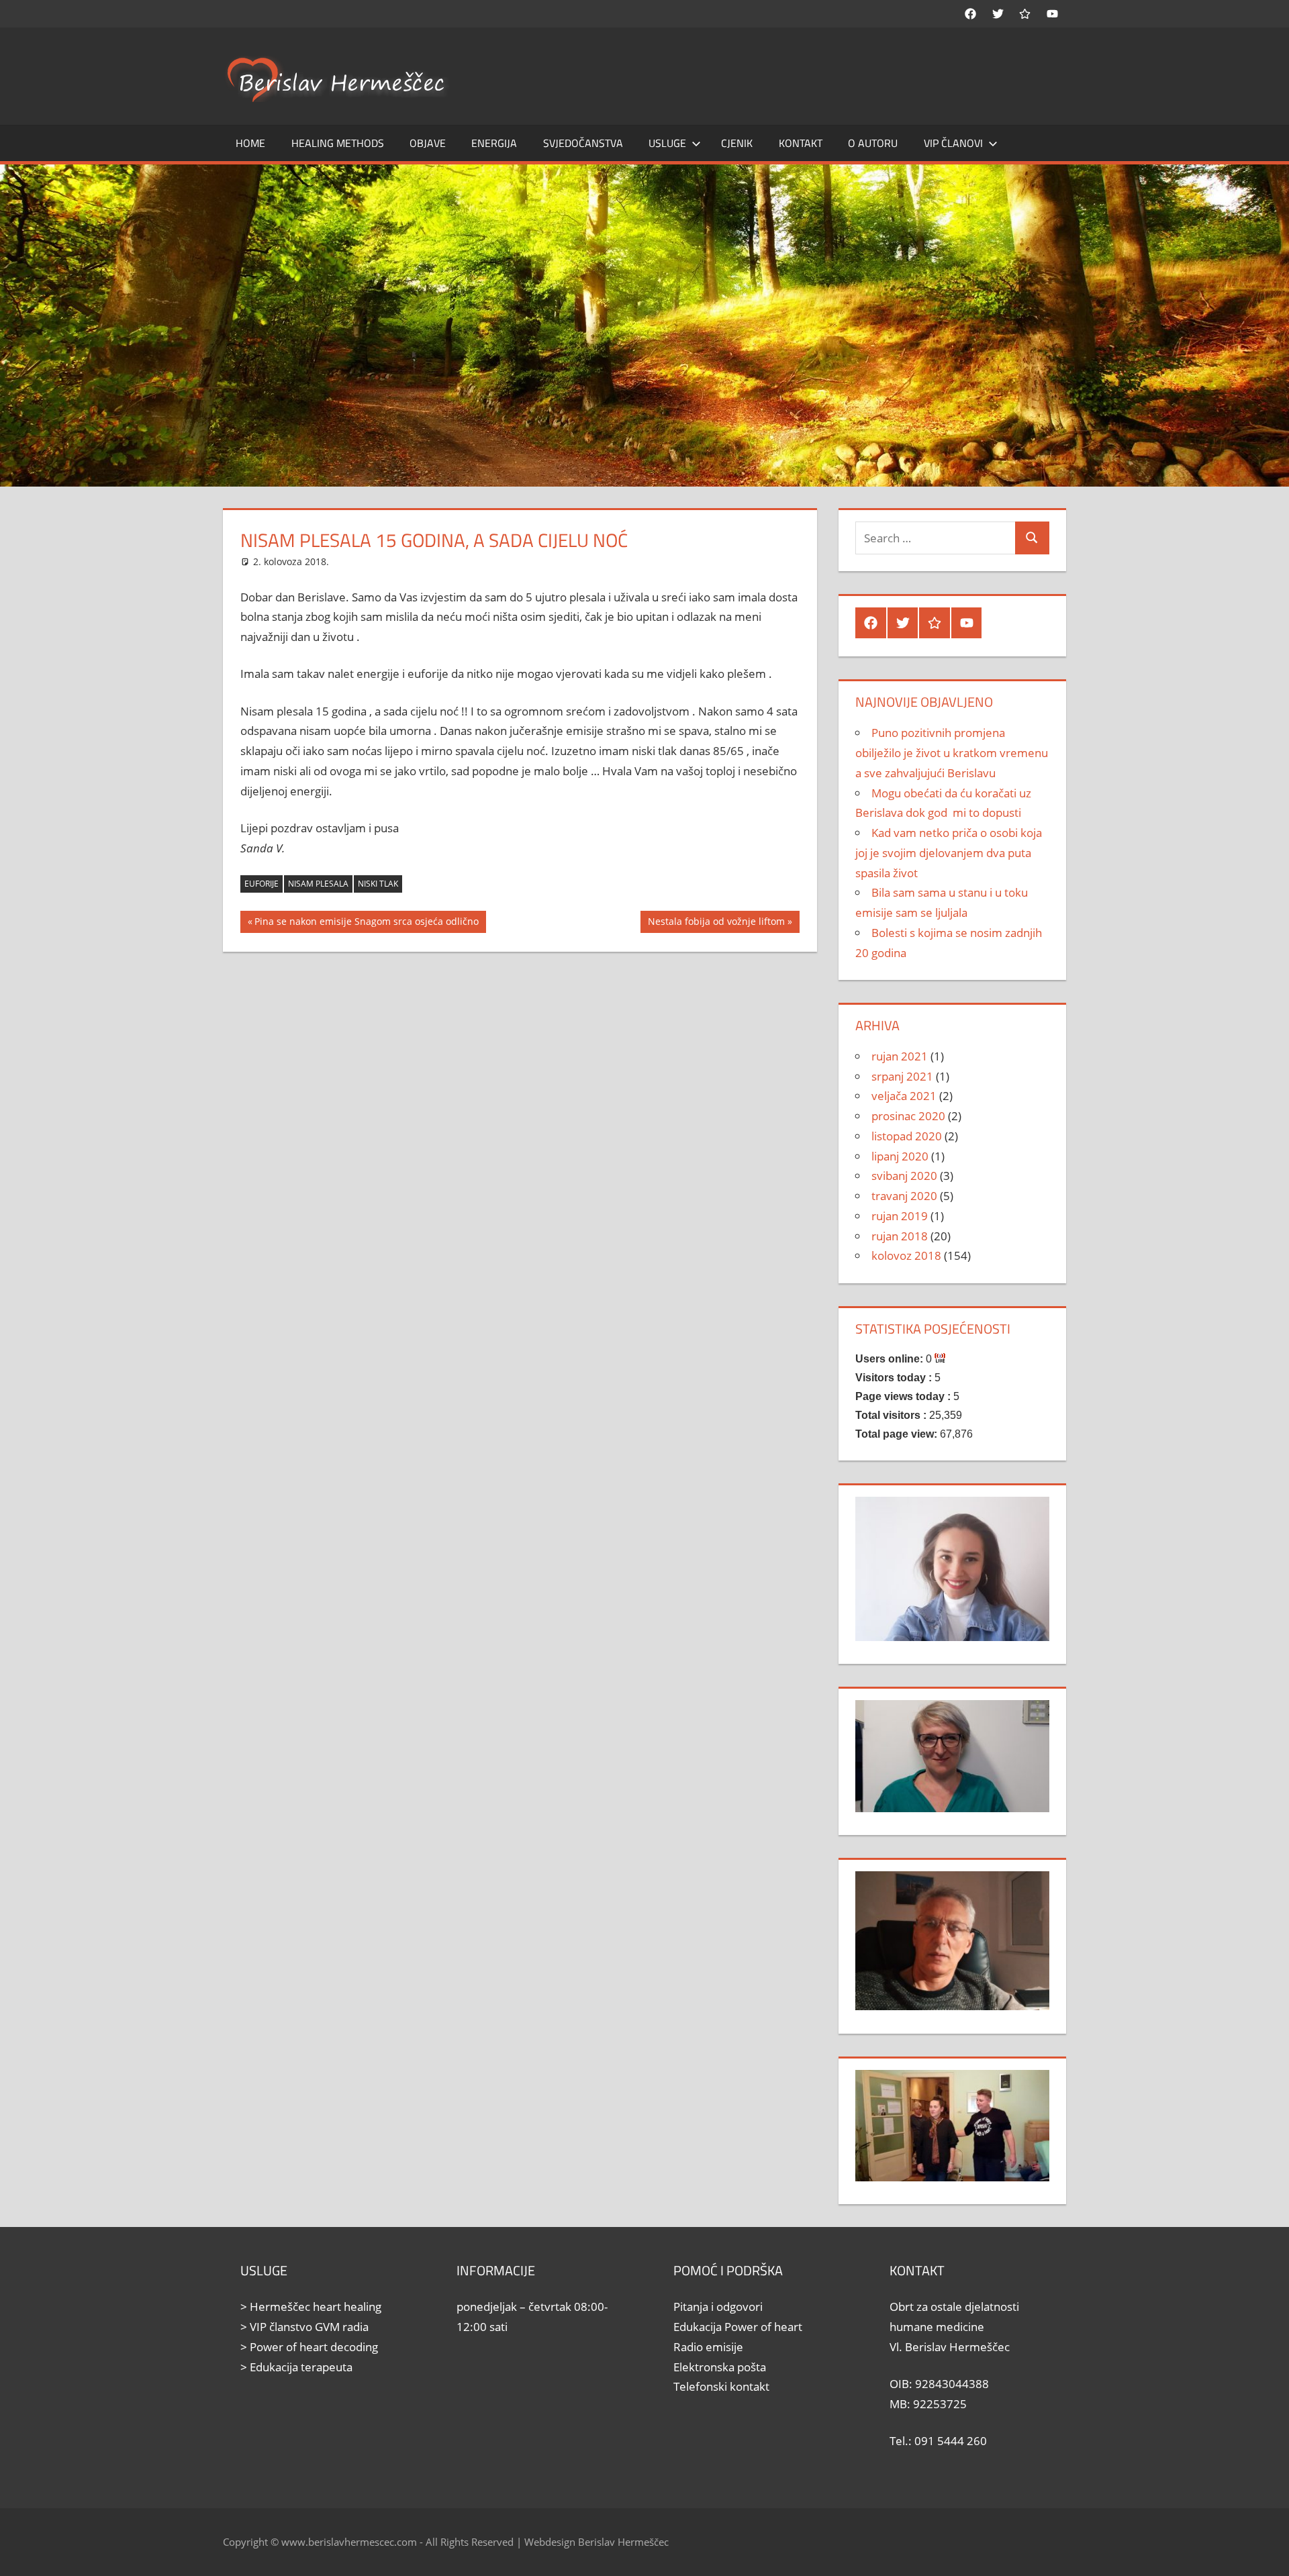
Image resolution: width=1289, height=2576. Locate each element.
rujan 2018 (900, 1236)
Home (250, 143)
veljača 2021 (904, 1096)
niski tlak (378, 884)
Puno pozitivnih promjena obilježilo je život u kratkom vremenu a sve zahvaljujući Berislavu (952, 753)
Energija (494, 143)
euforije (261, 884)
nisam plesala (318, 884)
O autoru (873, 143)
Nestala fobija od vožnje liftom (716, 924)
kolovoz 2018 (906, 1255)
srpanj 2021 (902, 1076)
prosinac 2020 (908, 1116)
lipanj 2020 (900, 1156)
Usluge (667, 143)
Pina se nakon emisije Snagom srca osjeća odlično (366, 924)
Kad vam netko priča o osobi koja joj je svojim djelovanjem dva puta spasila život (949, 853)
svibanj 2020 (904, 1176)
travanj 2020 (904, 1196)
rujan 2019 (900, 1216)
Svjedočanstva (583, 143)
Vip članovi (953, 143)
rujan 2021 (900, 1056)
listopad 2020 (907, 1136)
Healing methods (338, 143)
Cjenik (737, 143)
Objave (428, 143)
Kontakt (801, 143)
